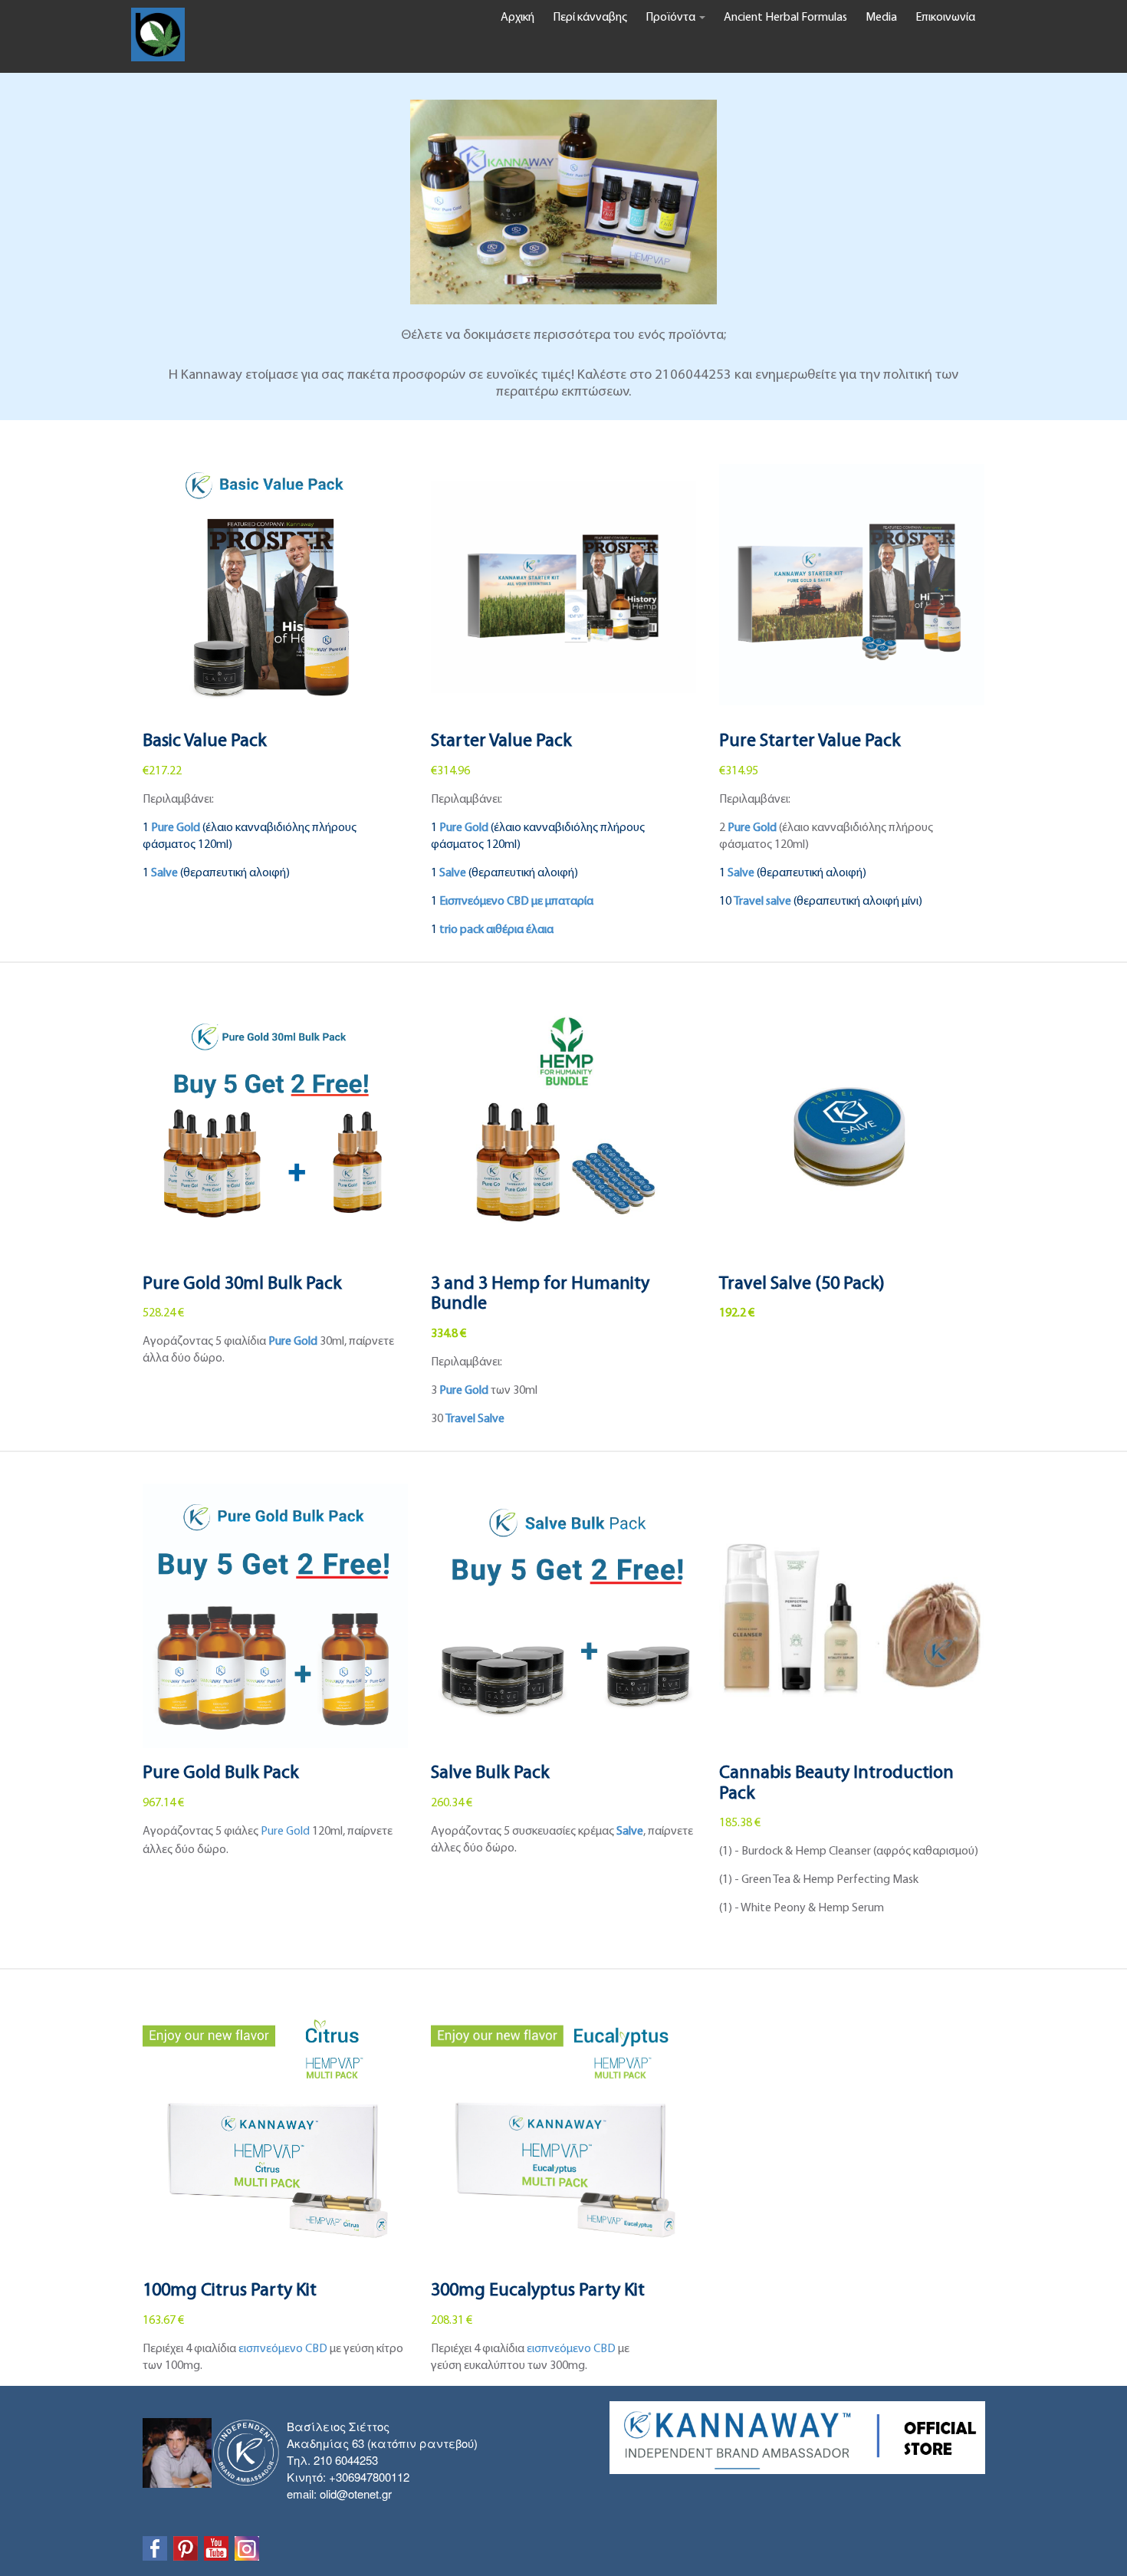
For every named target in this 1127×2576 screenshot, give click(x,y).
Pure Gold (293, 1342)
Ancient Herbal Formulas (785, 18)
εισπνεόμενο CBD (283, 2349)
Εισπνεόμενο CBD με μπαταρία (516, 902)
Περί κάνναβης (590, 18)
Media (881, 18)
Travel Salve (475, 1419)
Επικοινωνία (945, 18)
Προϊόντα (672, 18)
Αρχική (517, 18)
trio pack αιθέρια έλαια (496, 930)
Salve (630, 1832)
